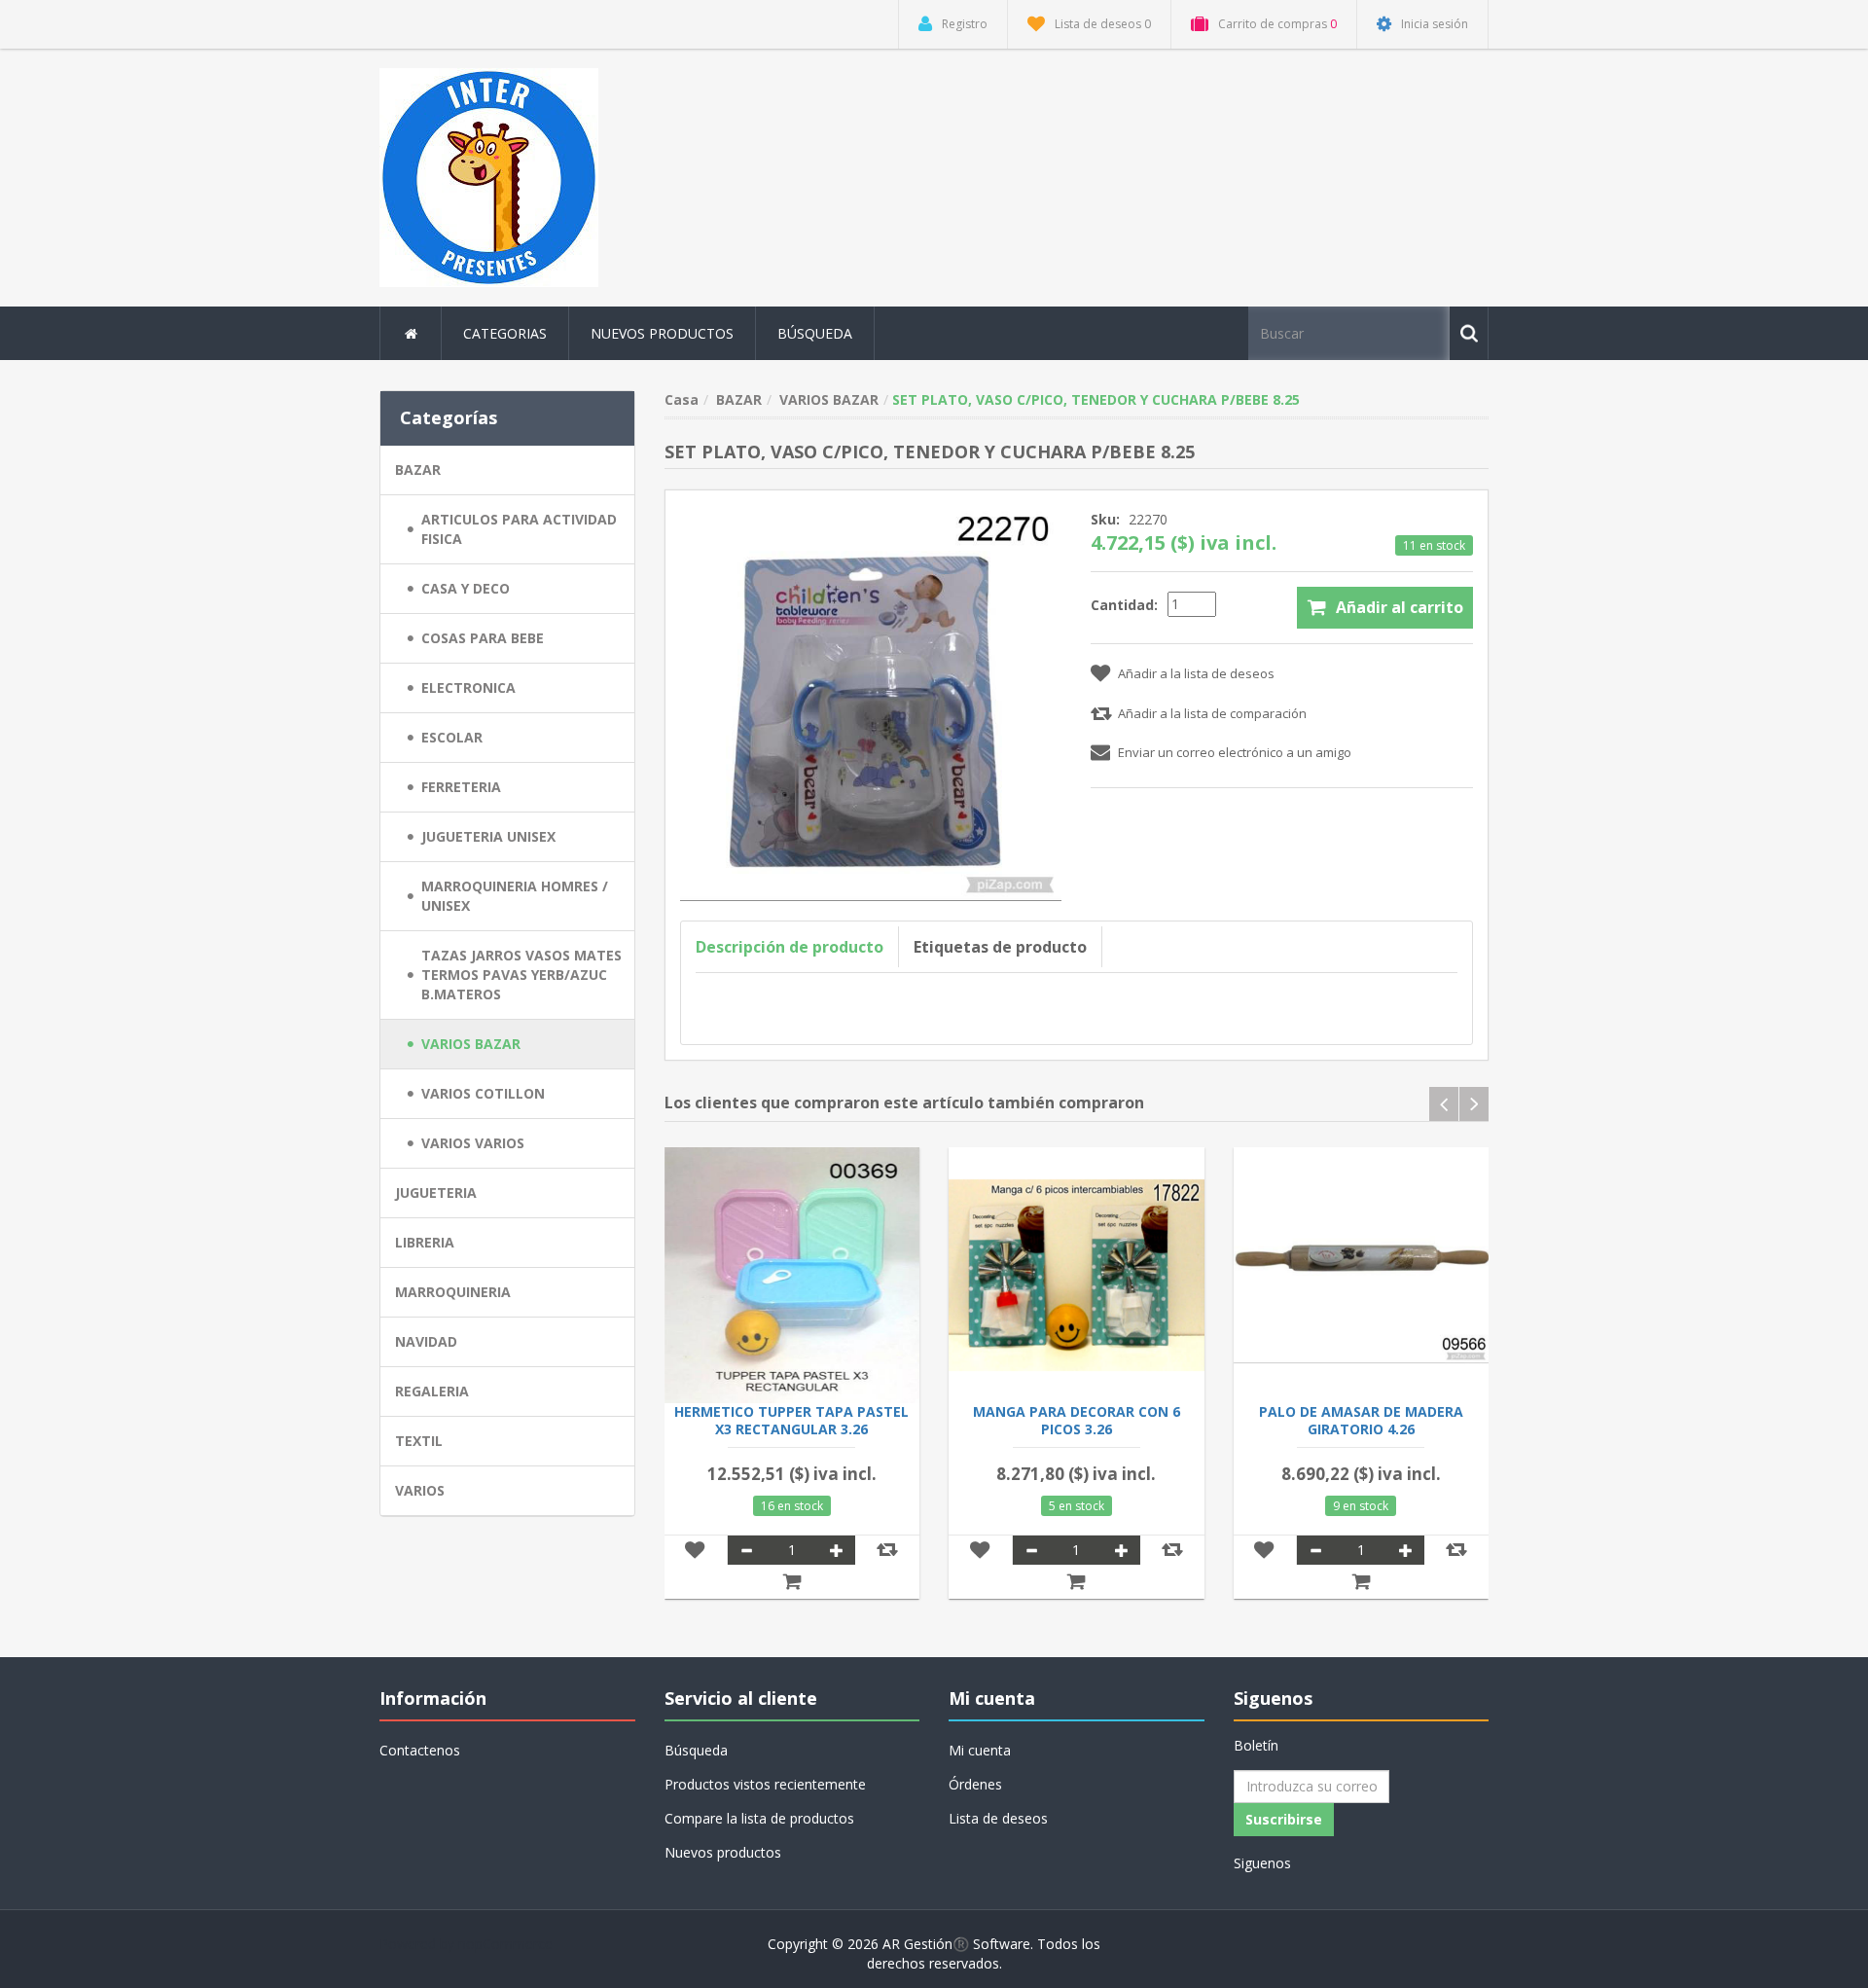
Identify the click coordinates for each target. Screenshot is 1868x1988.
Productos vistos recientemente (765, 1784)
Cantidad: (1124, 605)
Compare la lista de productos (759, 1818)
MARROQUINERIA (453, 1292)
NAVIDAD (426, 1341)
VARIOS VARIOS (473, 1143)
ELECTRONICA (468, 687)
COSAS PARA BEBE (483, 638)
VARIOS (420, 1490)
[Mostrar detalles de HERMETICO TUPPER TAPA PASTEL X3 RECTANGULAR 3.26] (792, 1275)
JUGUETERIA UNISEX (488, 836)
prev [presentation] (1444, 1104)
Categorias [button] (505, 333)
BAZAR (418, 470)
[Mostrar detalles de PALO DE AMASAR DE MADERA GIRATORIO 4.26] (1362, 1275)
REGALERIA (432, 1391)
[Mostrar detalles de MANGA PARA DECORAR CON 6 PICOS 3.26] (1077, 1275)
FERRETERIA (461, 787)
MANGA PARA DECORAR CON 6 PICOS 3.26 (1077, 1421)
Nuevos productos (662, 333)
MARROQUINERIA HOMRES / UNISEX (515, 896)
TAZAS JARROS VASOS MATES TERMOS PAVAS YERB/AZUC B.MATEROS (521, 975)
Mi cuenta (980, 1750)
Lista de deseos (998, 1818)
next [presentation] (1474, 1104)
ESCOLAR (452, 737)
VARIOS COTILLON (483, 1093)
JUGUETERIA (436, 1193)
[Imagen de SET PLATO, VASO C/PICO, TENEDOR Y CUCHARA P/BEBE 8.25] (871, 701)
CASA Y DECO (466, 588)
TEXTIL (419, 1441)
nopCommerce (505, 1944)
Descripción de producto (790, 947)
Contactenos (420, 1750)
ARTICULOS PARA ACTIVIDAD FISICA (519, 529)
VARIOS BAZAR (471, 1044)
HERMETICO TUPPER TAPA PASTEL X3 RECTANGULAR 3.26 (791, 1421)
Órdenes (975, 1784)
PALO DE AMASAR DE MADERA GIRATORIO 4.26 (1361, 1421)
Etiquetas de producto (1000, 947)
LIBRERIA (425, 1242)
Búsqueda (815, 333)
